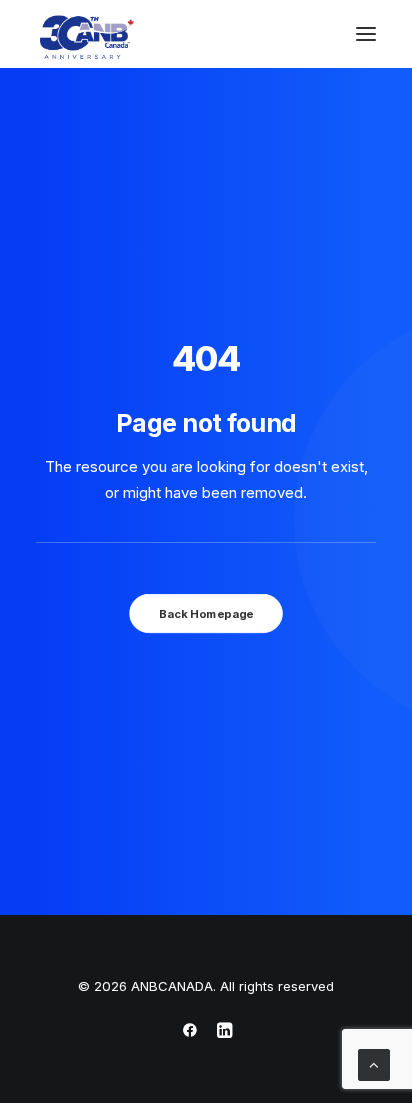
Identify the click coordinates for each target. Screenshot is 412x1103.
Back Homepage (206, 614)
